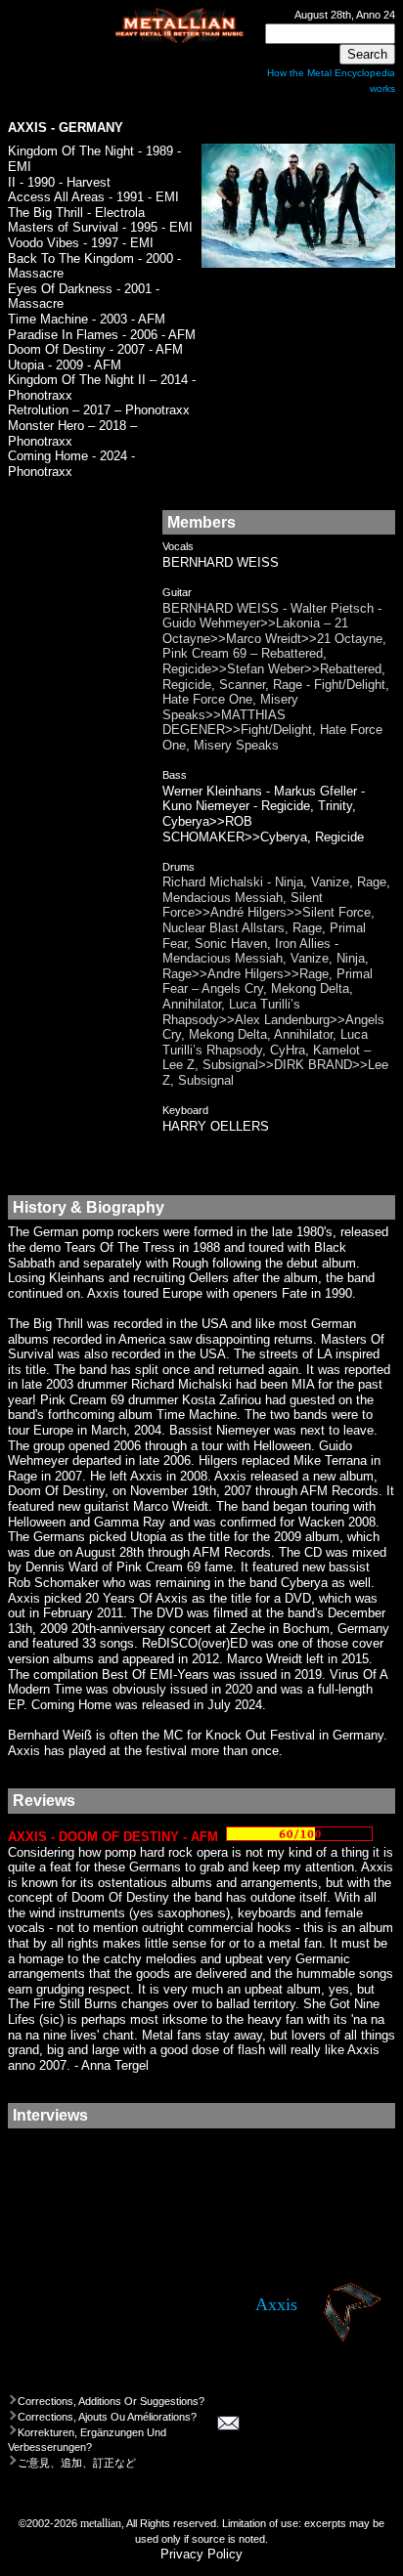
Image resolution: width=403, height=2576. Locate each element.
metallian (101, 2523)
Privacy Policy (201, 2554)
